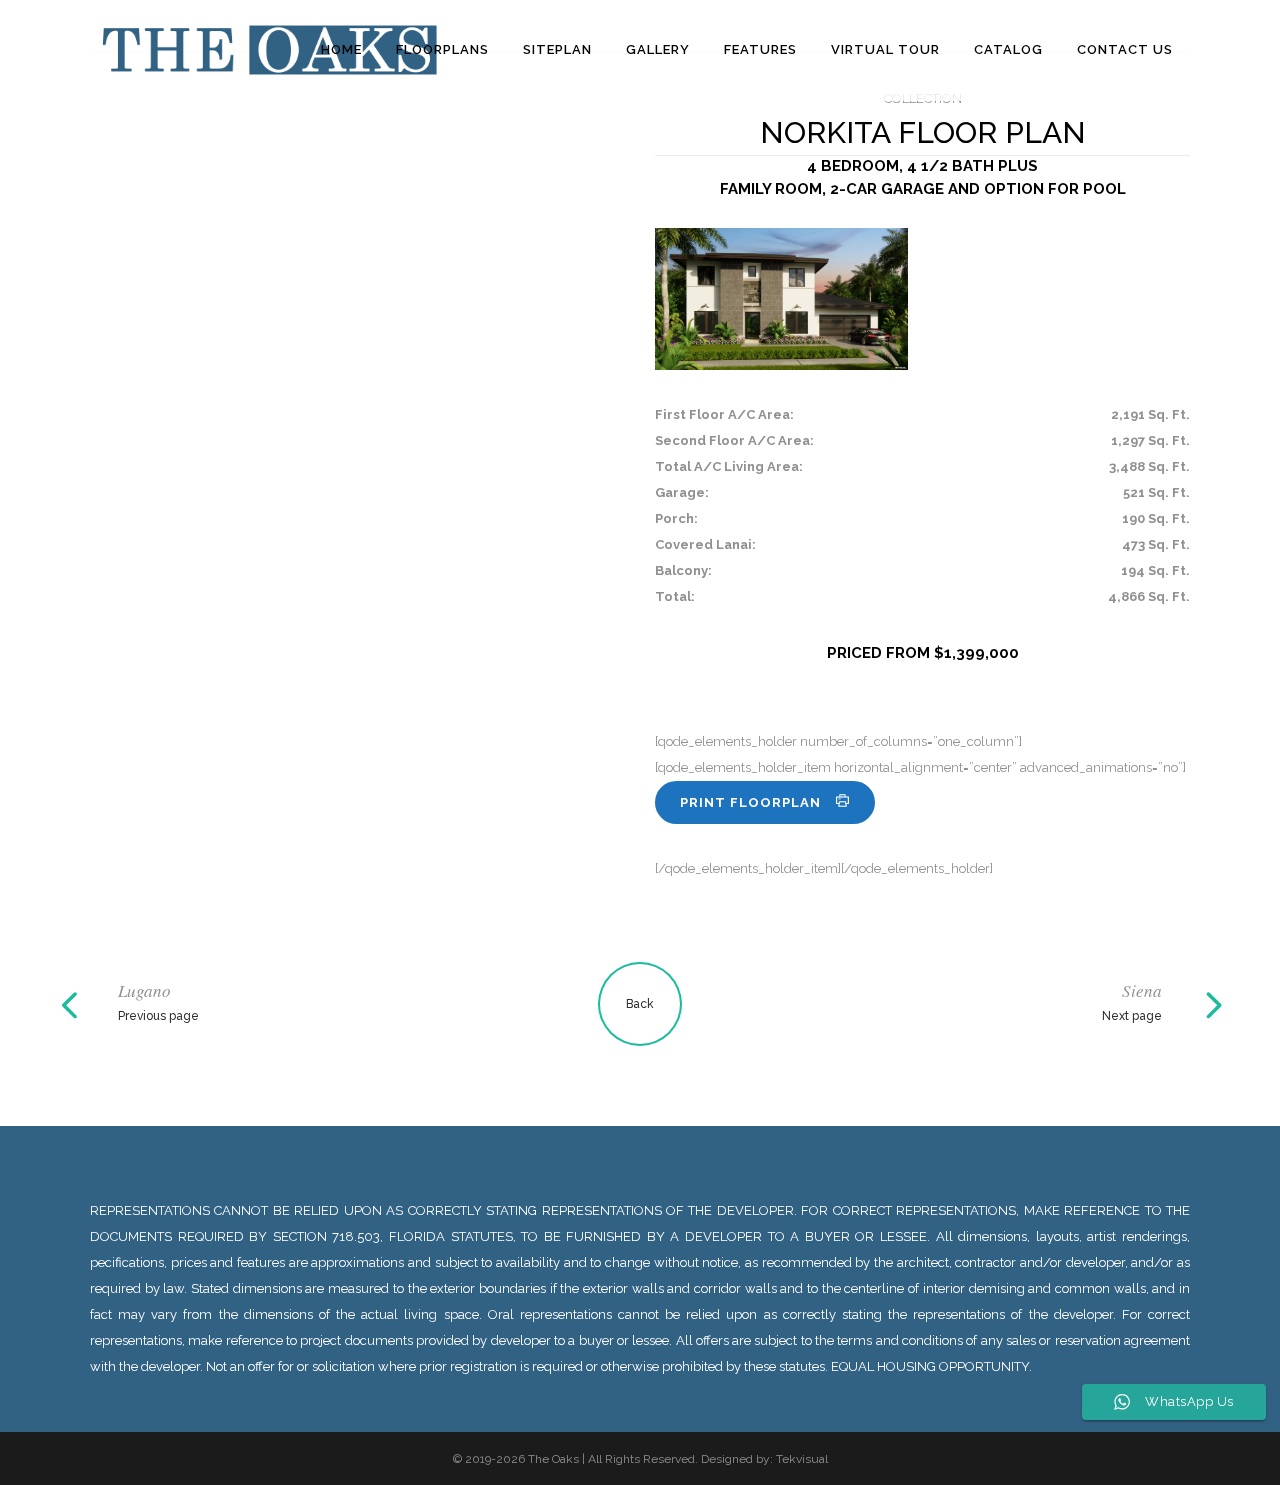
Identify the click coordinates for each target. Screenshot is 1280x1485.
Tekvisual (802, 1459)
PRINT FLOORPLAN (750, 802)
